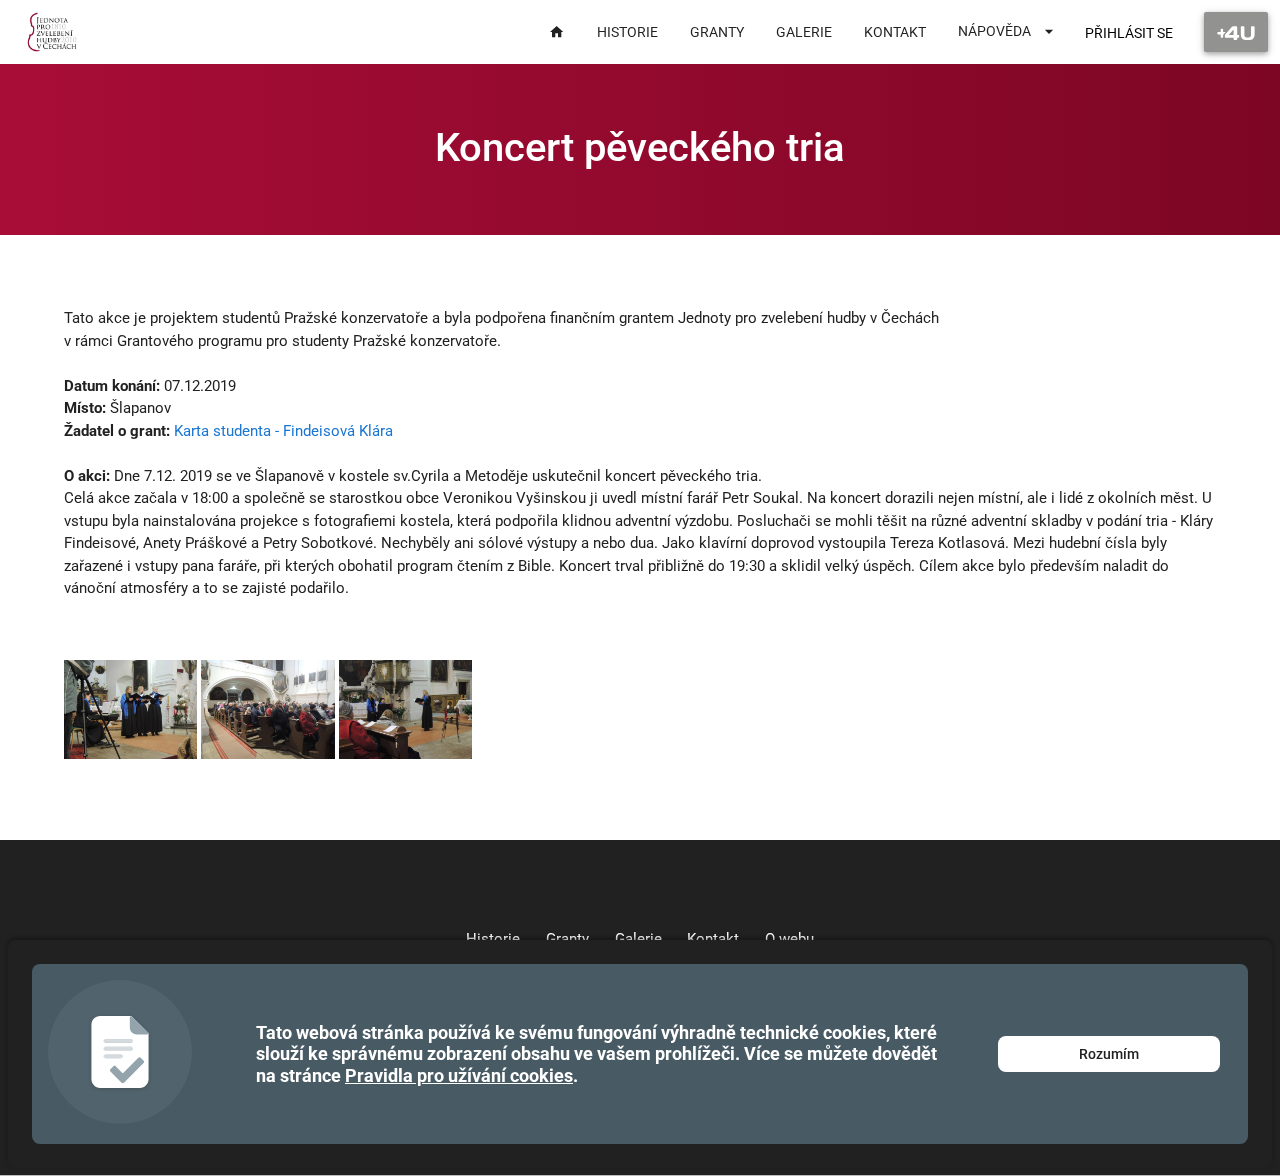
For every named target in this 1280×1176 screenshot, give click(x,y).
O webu (789, 939)
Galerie (638, 939)
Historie (493, 939)
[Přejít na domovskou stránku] (52, 32)
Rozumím (1109, 1054)
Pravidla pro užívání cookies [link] (459, 1075)
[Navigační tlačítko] (1236, 32)
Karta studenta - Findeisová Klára (283, 431)
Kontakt (713, 939)
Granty (567, 939)
